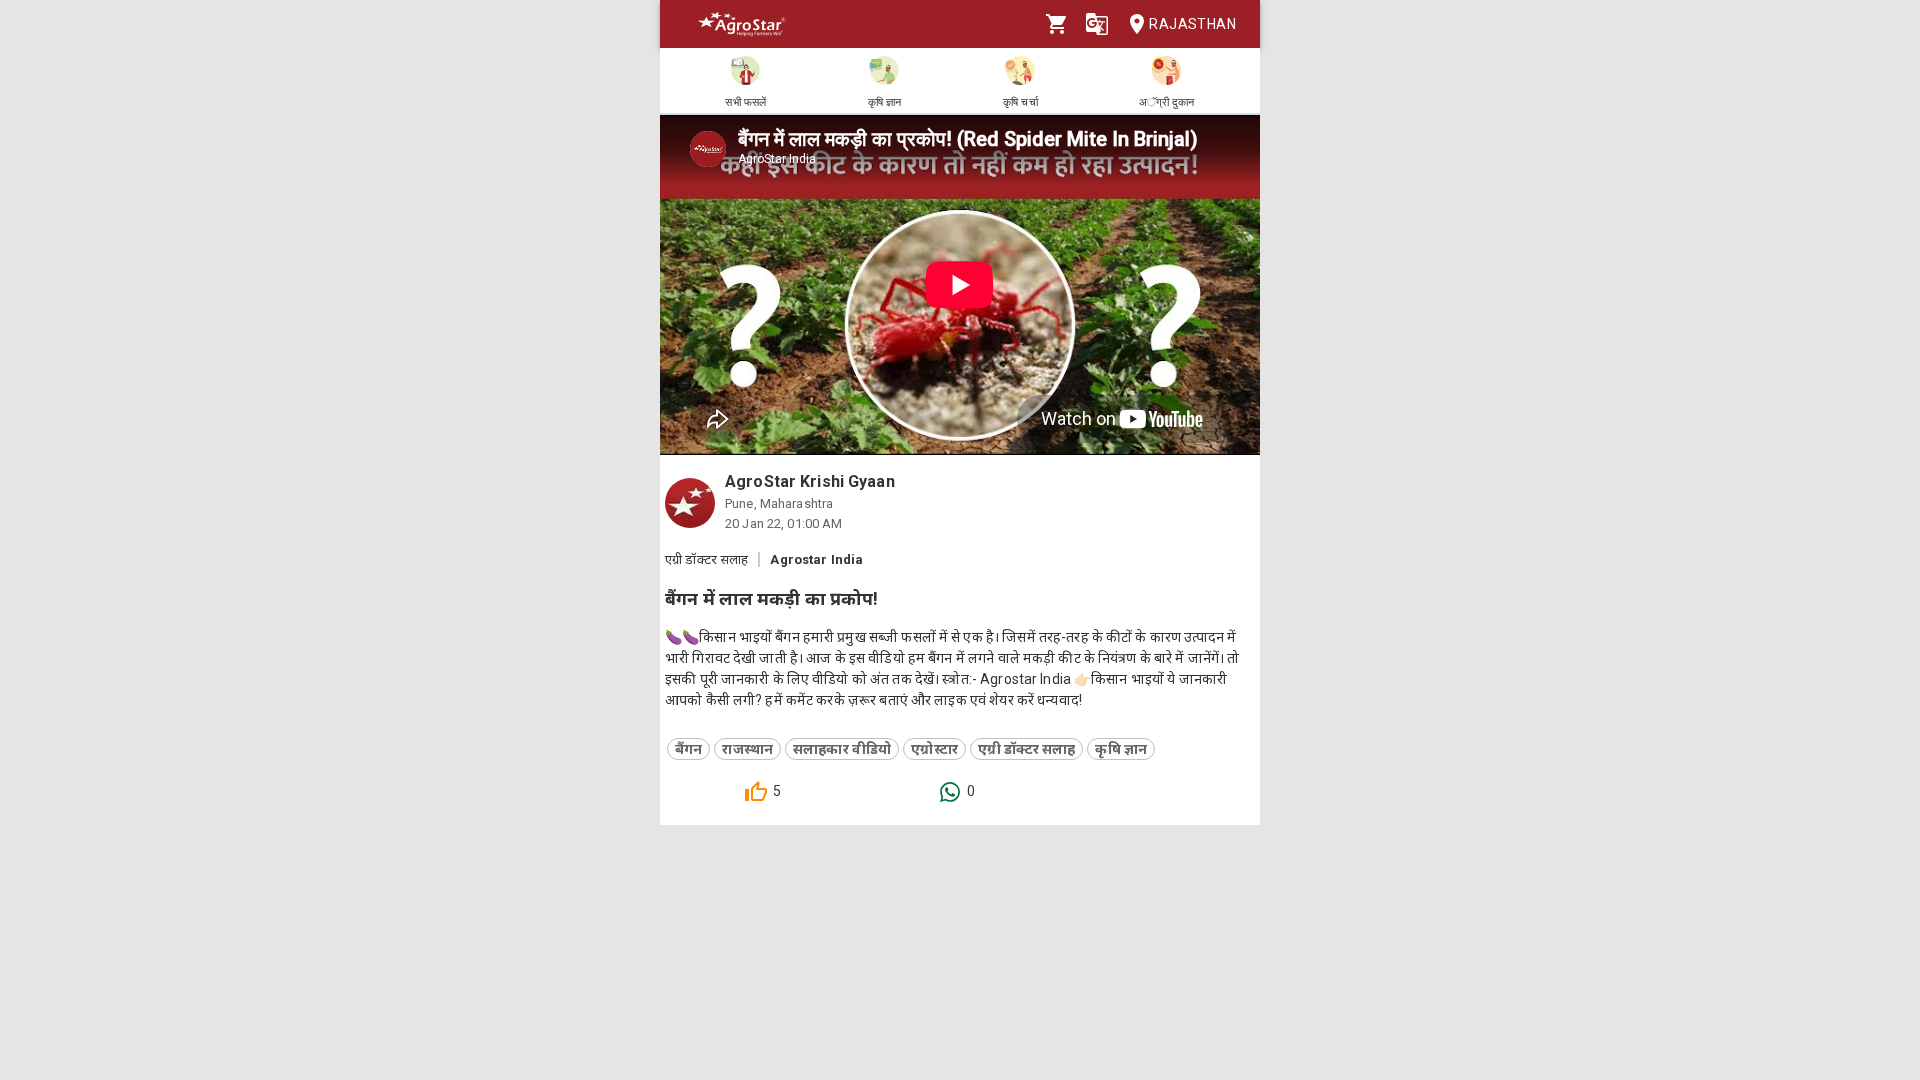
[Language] (1097, 24)
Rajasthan (1192, 24)
